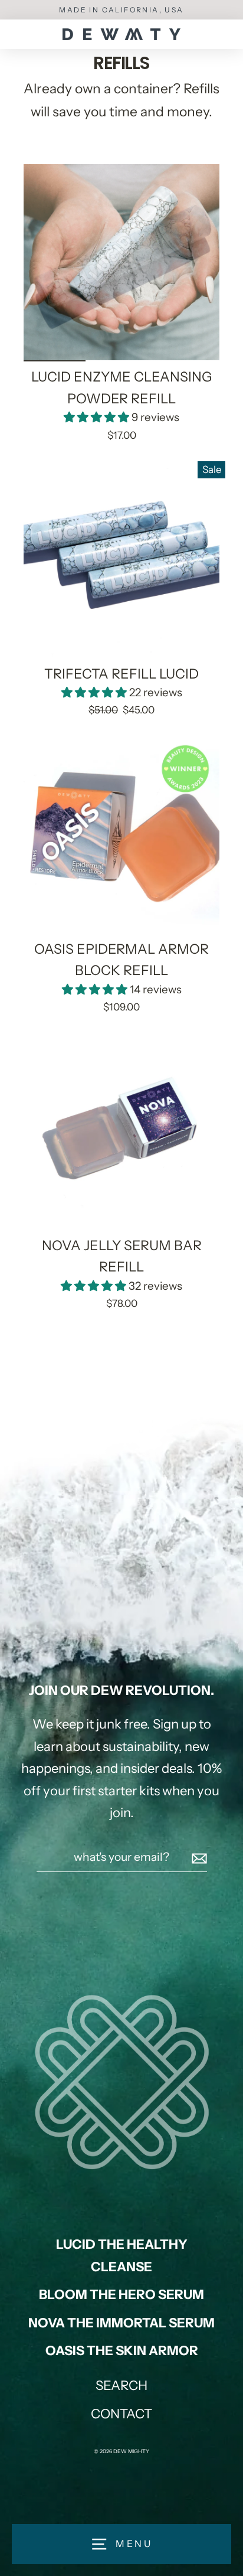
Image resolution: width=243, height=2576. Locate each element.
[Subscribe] (198, 1857)
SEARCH (121, 2386)
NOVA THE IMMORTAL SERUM (121, 2323)
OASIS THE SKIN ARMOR (122, 2351)
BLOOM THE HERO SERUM (121, 2295)
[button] (98, 417)
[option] (121, 262)
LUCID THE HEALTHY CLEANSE (122, 2255)
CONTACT (121, 2414)
